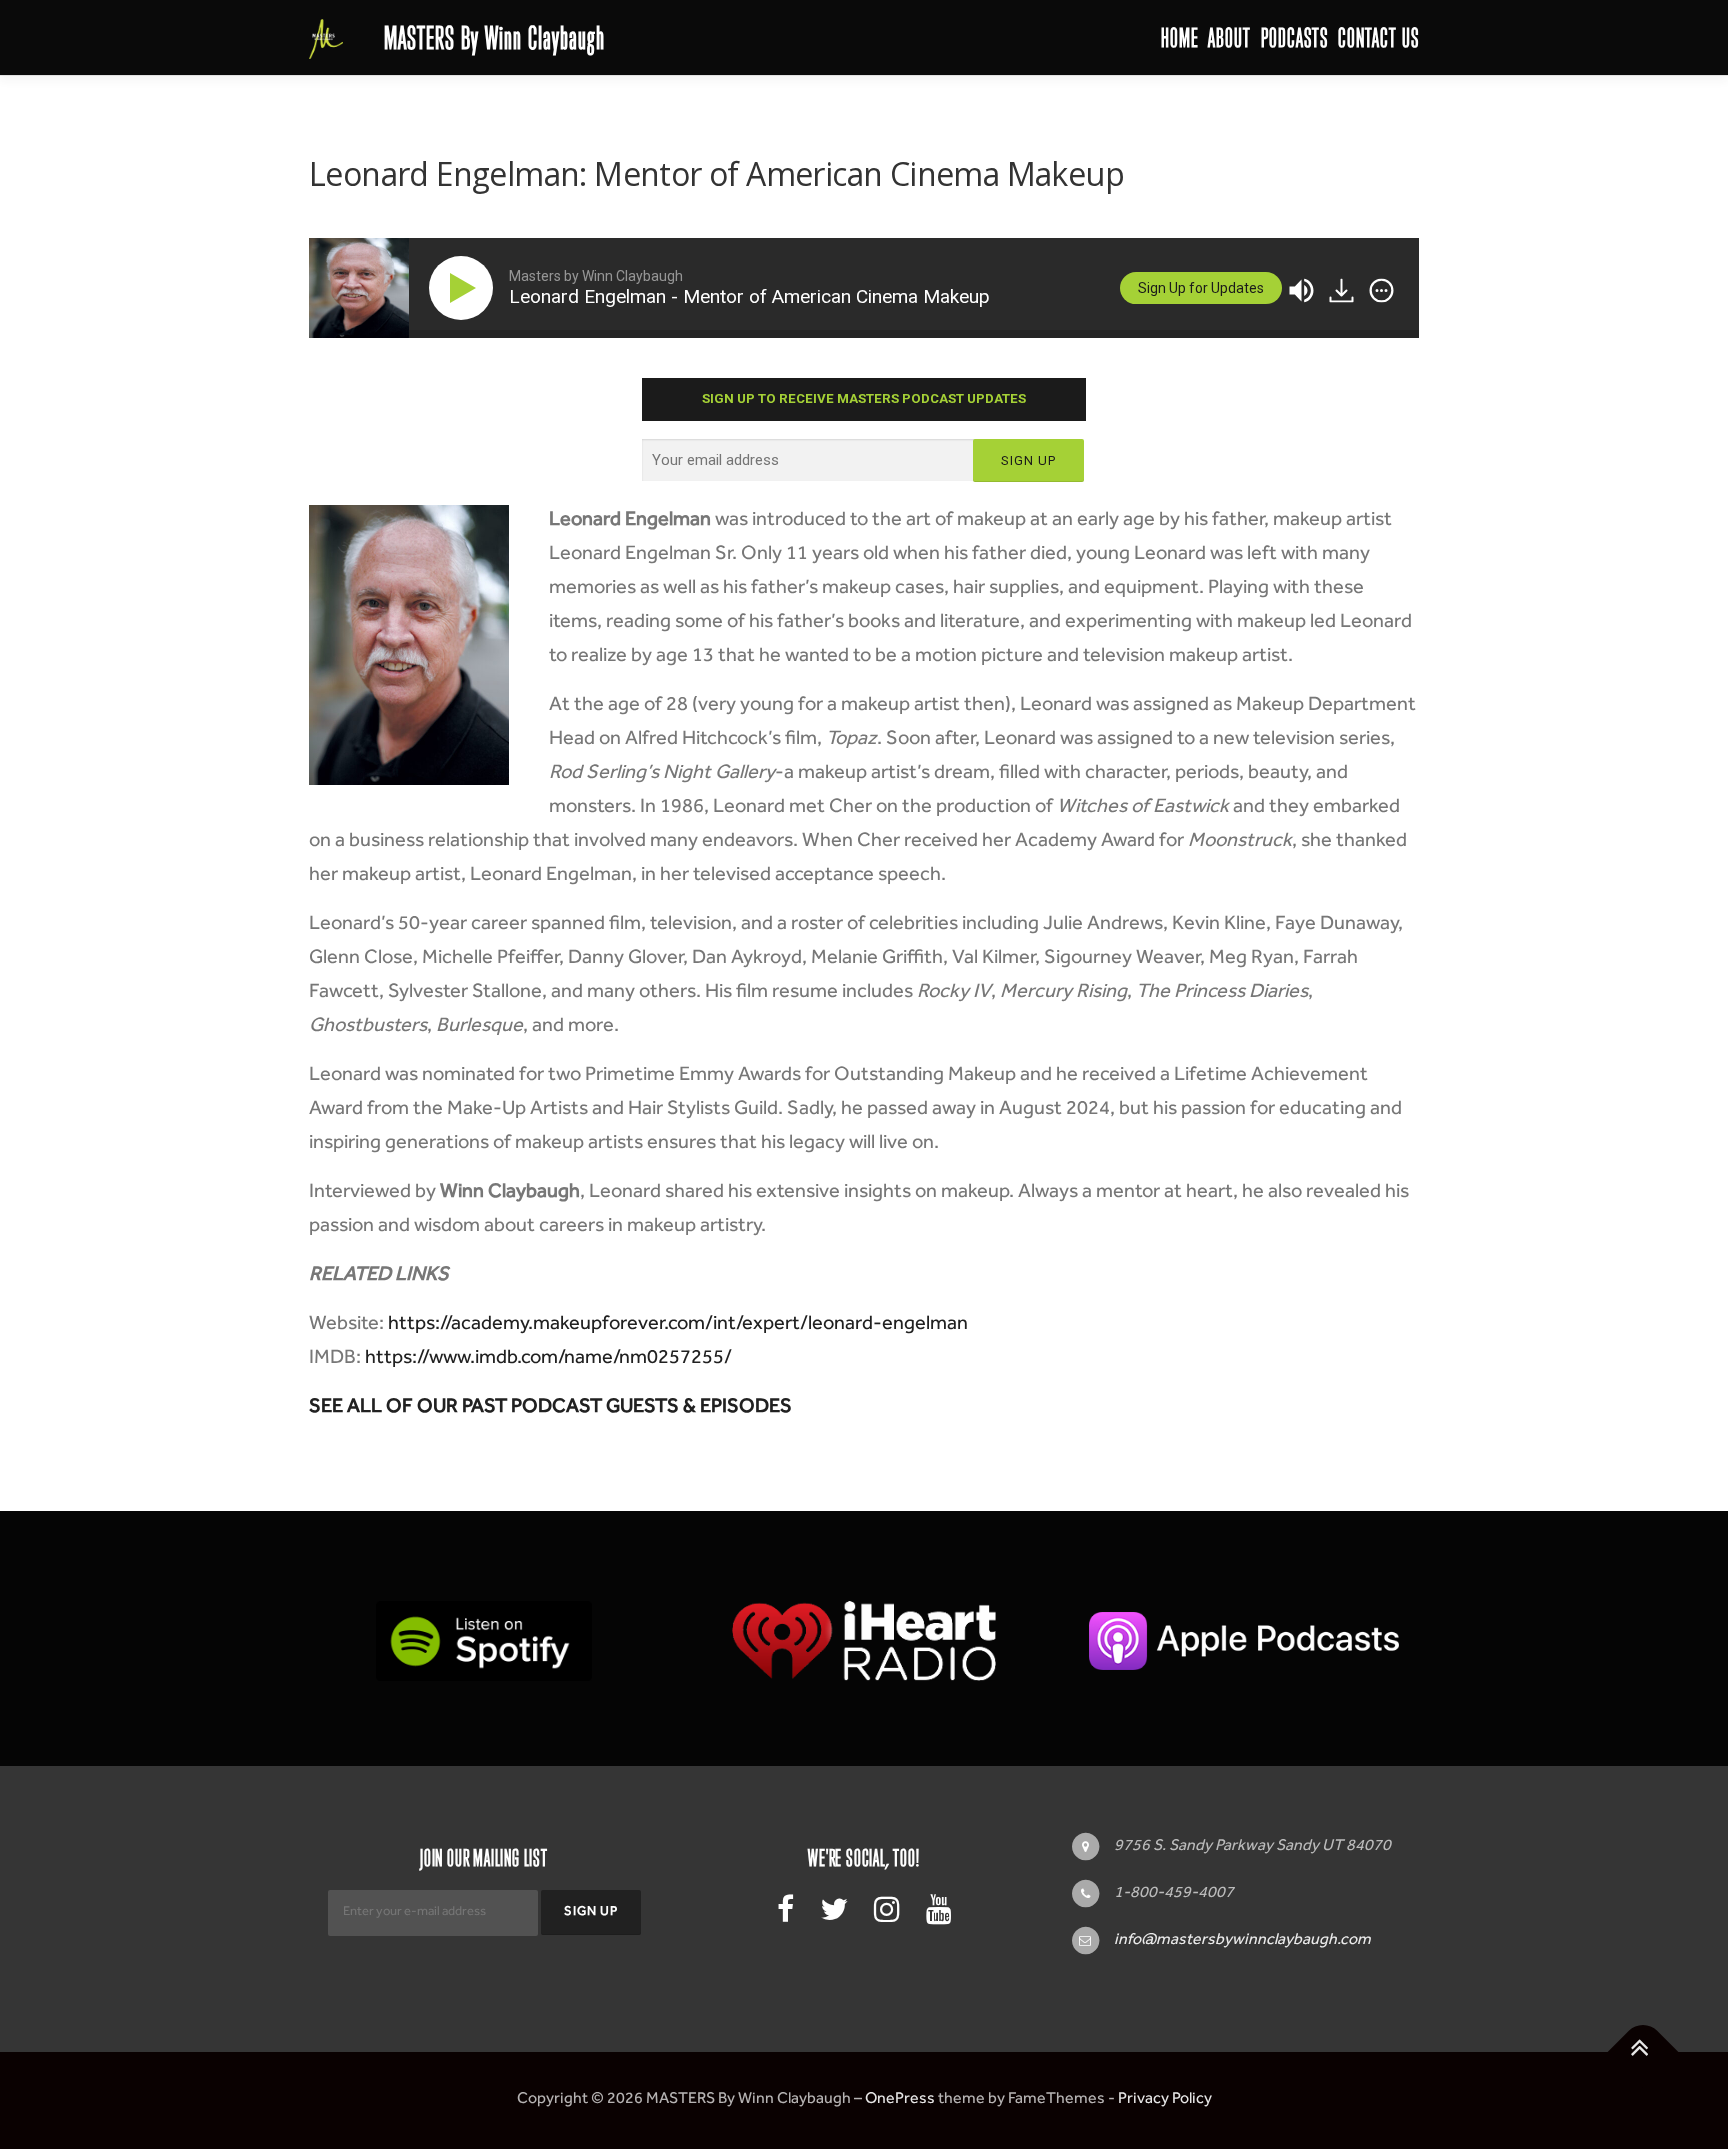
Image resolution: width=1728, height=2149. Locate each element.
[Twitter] (834, 1915)
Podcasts (1294, 37)
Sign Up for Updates (1201, 288)
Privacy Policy (1165, 2100)
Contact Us (1378, 37)
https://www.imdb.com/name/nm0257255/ (548, 1360)
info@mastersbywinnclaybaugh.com (1242, 1941)
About (1229, 37)
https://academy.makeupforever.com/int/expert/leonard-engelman (678, 1326)
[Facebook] (785, 1915)
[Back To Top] (1643, 2051)
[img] (1381, 291)
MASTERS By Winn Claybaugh (494, 38)
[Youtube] (939, 1915)
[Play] (465, 288)
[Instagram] (887, 1915)
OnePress (900, 2100)
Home (1179, 37)
